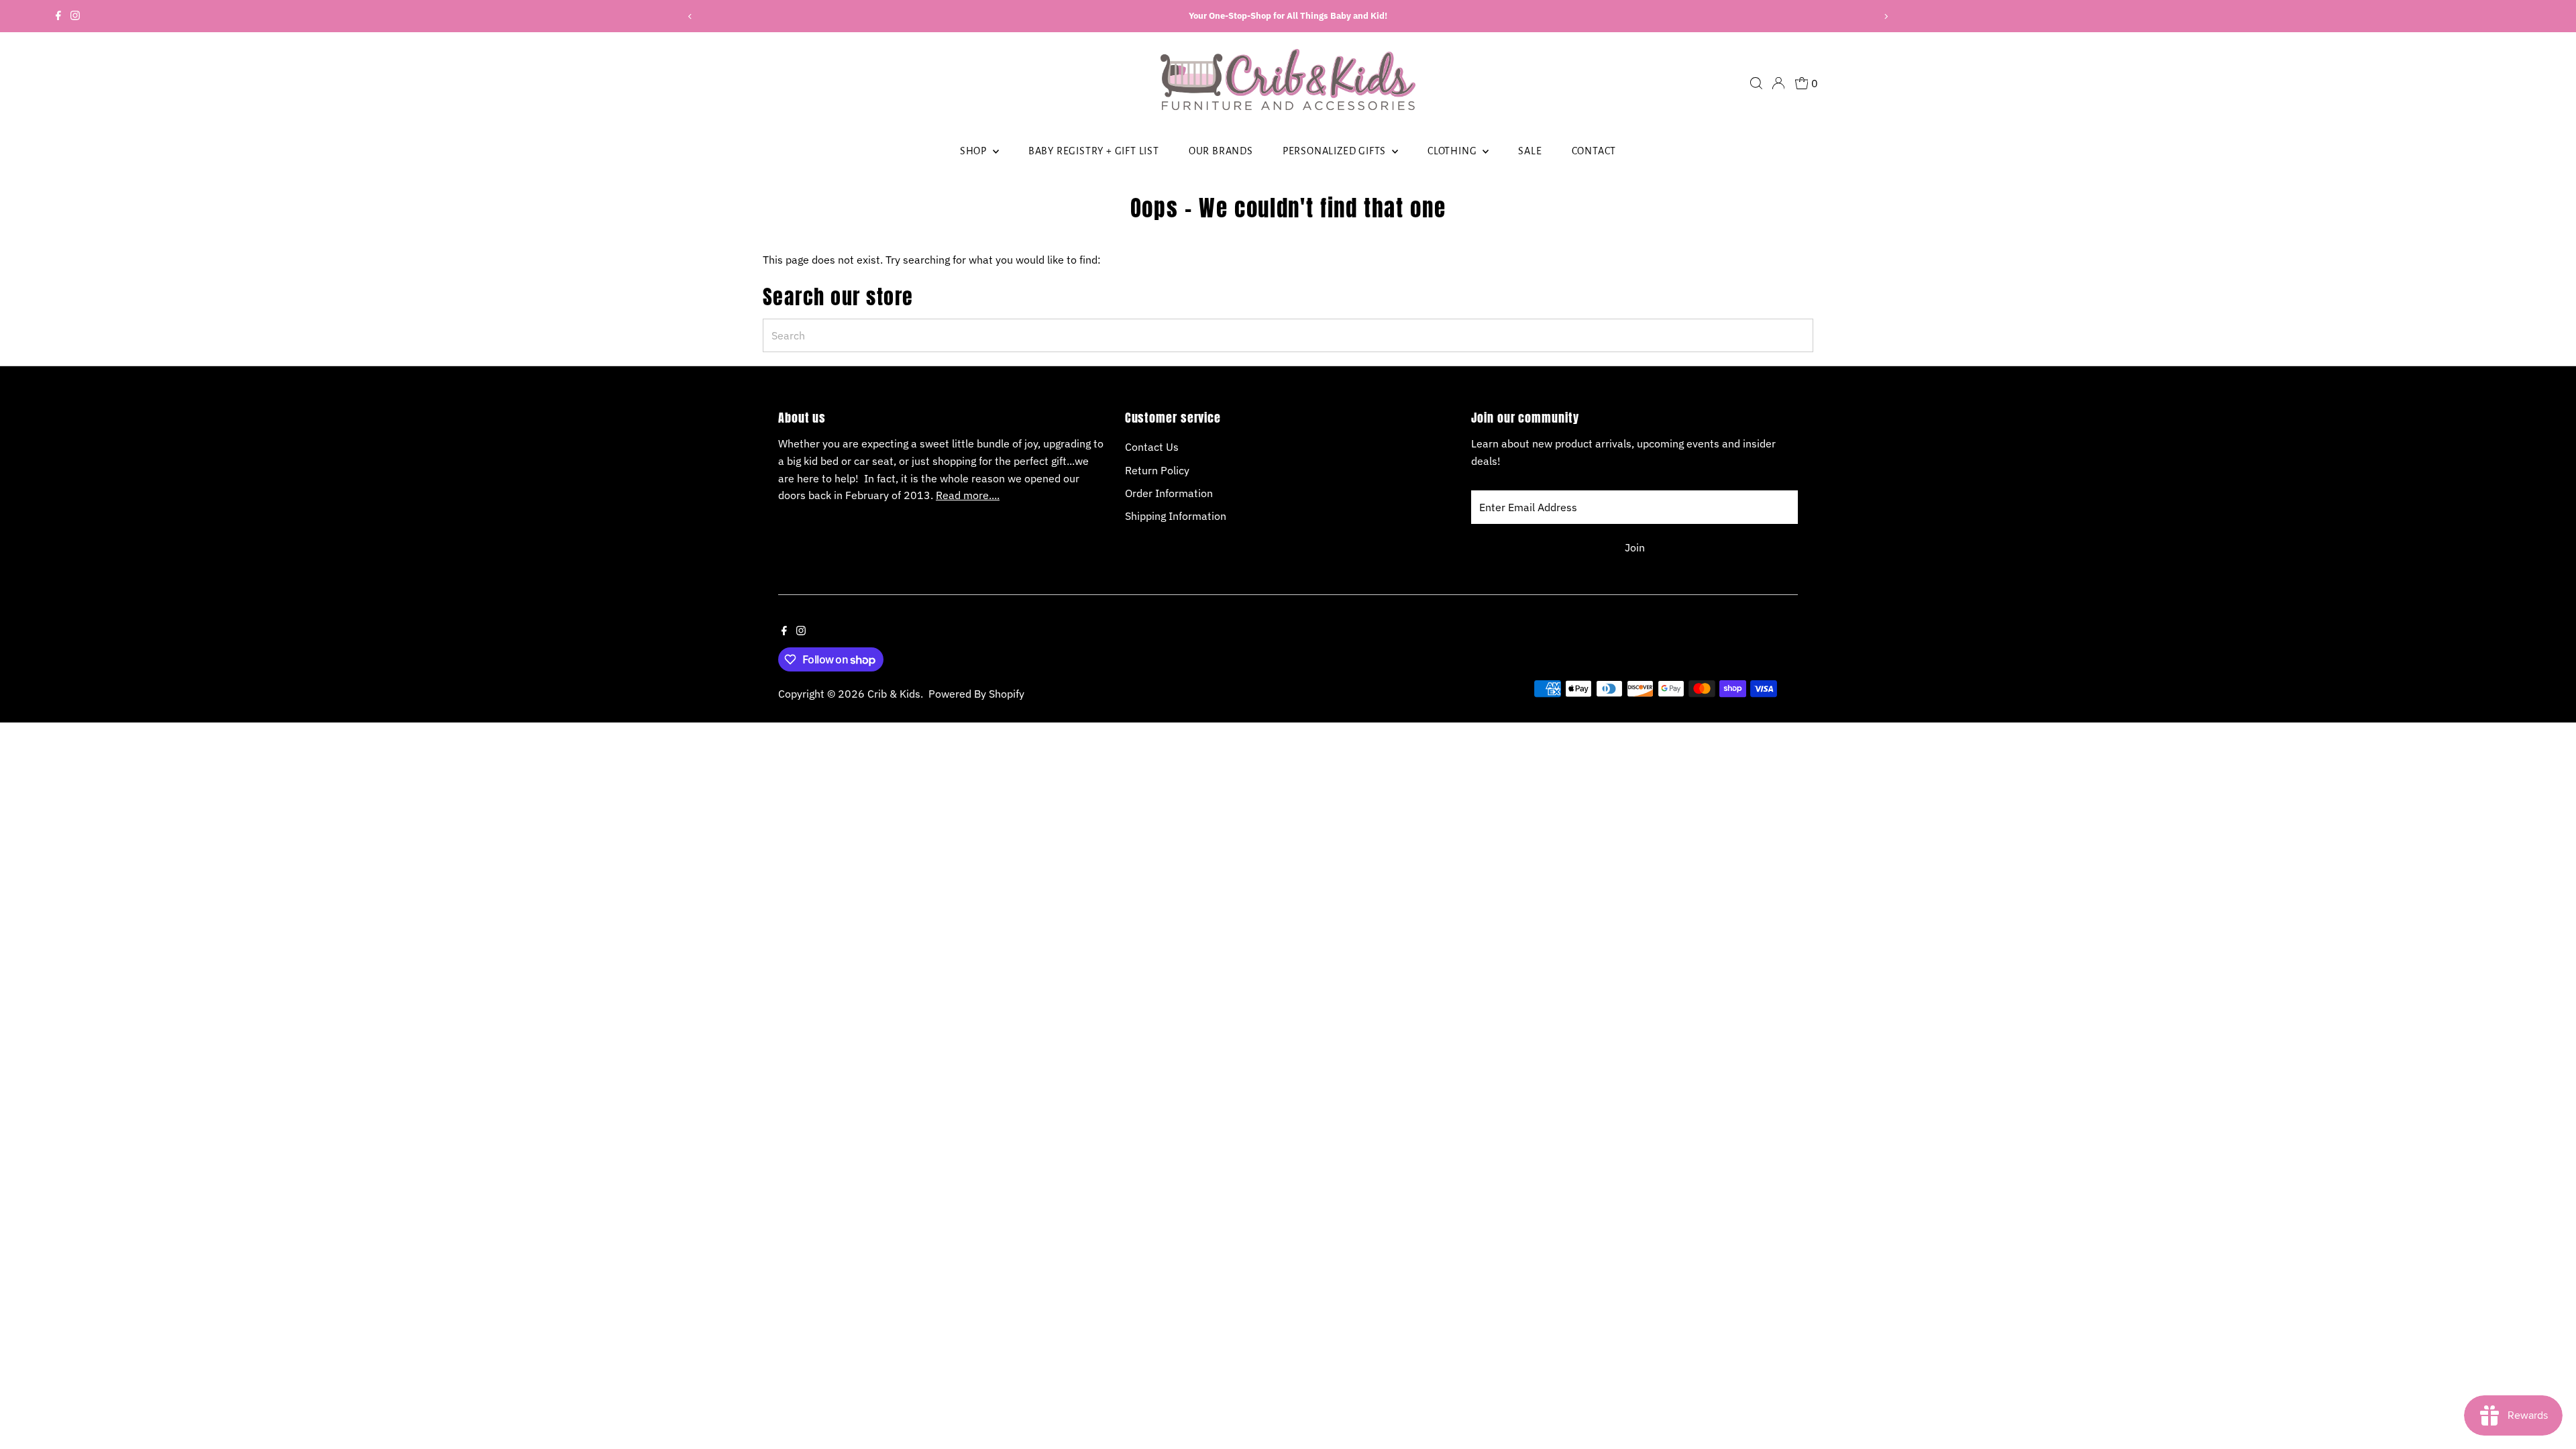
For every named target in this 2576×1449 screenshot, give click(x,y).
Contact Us (1152, 447)
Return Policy (1157, 470)
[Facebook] (58, 16)
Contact (1594, 151)
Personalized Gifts (1336, 151)
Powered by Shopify (976, 694)
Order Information (1169, 493)
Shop (975, 151)
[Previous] (691, 16)
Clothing (1453, 151)
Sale (1530, 151)
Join (1635, 547)
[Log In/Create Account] (1778, 83)
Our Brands (1221, 151)
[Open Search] (1756, 83)
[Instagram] (75, 16)
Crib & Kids (894, 694)
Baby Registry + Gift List (1094, 151)
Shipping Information (1176, 516)
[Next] (1885, 16)
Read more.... (968, 495)
